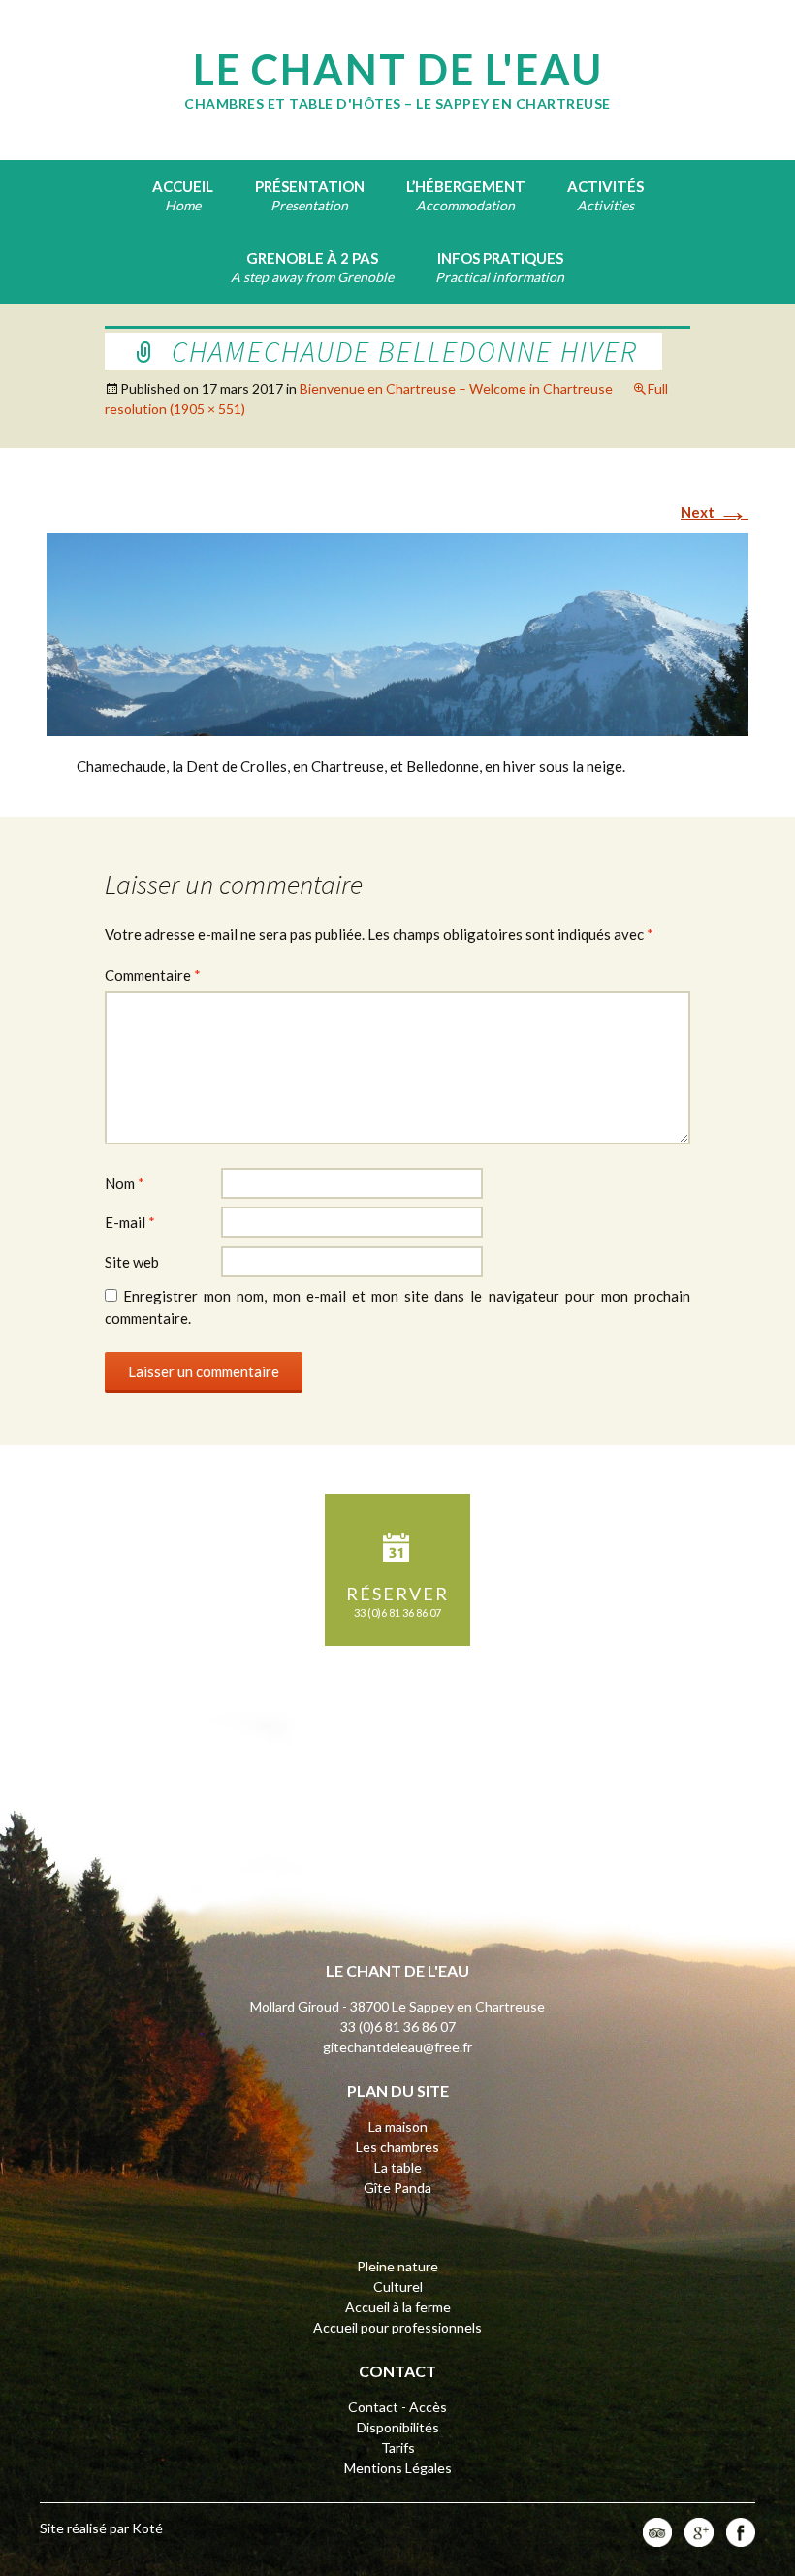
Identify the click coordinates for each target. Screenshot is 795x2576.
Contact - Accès (397, 2407)
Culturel (398, 2286)
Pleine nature (397, 2266)
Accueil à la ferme (398, 2307)
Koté (147, 2528)
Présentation (310, 186)
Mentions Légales (398, 2468)
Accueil (183, 186)
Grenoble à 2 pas (312, 258)
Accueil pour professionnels (397, 2327)
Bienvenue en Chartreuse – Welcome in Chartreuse (456, 388)
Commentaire (153, 975)
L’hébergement (466, 186)
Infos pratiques (500, 258)
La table (398, 2167)
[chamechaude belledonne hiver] (397, 633)
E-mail (130, 1222)
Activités (605, 186)
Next (715, 512)
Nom (125, 1183)
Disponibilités (398, 2427)
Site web (132, 1262)
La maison (398, 2126)
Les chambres (397, 2147)
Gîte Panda (397, 2188)
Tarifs (398, 2447)
